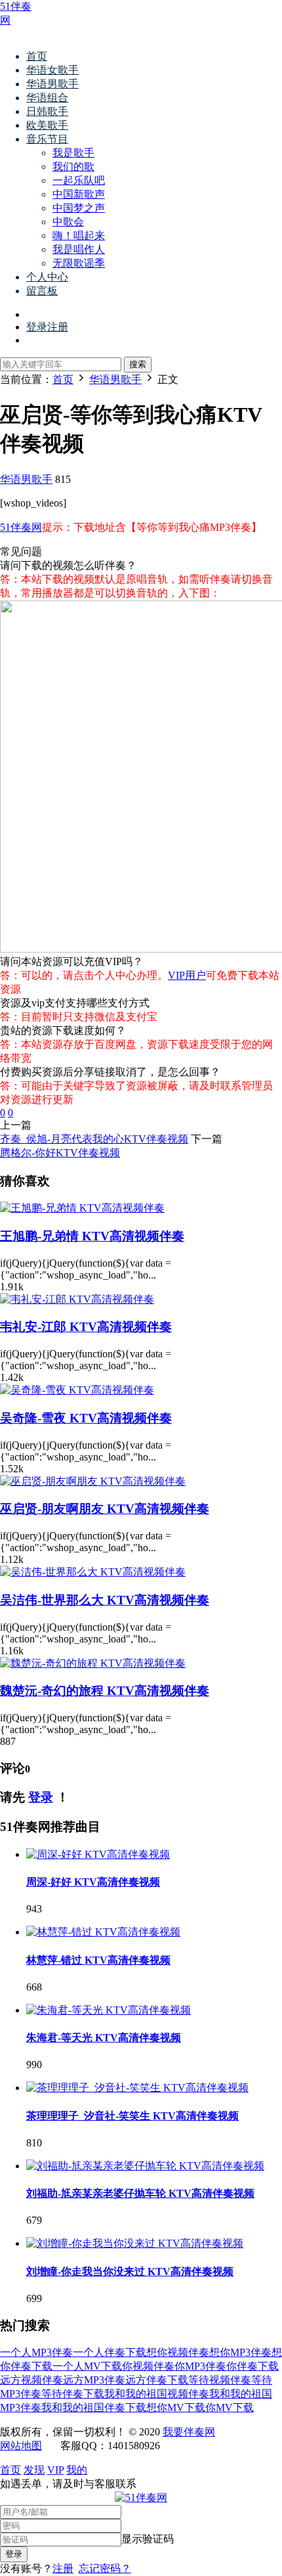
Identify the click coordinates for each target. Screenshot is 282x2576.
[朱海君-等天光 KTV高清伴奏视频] (109, 2010)
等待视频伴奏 (220, 2380)
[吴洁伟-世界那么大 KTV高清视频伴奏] (93, 1572)
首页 (37, 56)
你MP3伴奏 (200, 2366)
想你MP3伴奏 (240, 2352)
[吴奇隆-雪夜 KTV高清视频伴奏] (77, 1390)
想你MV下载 (176, 2407)
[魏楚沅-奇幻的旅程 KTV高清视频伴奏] (93, 1663)
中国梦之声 (79, 208)
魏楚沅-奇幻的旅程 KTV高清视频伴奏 (105, 1691)
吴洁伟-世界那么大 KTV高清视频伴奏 (105, 1600)
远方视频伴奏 (31, 2380)
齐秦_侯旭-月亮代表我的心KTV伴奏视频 (94, 1139)
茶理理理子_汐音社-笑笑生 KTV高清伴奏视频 (132, 2116)
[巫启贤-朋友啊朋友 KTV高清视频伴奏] (93, 1481)
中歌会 (68, 222)
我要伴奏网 (189, 2432)
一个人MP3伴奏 (36, 2352)
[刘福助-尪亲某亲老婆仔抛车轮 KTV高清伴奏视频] (145, 2166)
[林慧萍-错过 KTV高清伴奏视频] (103, 1932)
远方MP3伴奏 (94, 2380)
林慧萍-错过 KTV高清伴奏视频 (98, 1960)
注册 (63, 2568)
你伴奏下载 (252, 2366)
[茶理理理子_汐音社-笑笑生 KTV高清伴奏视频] (137, 2088)
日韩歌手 (47, 111)
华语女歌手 (52, 70)
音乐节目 (47, 139)
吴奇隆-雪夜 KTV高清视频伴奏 (86, 1418)
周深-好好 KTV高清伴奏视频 (93, 1882)
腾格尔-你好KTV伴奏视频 (60, 1153)
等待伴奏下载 (73, 2394)
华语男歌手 (52, 84)
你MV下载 (230, 2407)
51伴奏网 (21, 527)
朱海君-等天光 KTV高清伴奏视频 (104, 2038)
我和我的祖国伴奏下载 (94, 2407)
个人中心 (47, 277)
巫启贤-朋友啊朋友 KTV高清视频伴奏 (105, 1509)
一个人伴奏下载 (110, 2352)
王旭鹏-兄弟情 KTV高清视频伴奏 (92, 1236)
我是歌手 (73, 153)
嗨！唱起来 (79, 236)
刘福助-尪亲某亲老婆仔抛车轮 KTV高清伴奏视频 (140, 2193)
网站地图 (21, 2446)
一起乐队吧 (79, 180)
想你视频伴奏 (178, 2352)
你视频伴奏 (148, 2366)
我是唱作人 (79, 249)
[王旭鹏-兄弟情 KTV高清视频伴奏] (82, 1208)
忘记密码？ (105, 2568)
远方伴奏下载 (157, 2380)
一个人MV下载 (87, 2366)
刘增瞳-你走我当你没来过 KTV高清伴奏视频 (130, 2271)
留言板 (42, 291)
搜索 (138, 364)
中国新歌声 (79, 194)
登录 (41, 1797)
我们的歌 (73, 167)
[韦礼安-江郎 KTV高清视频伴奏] (77, 1299)
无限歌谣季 (79, 263)
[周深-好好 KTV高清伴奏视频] (98, 1854)
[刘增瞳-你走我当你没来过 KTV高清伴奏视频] (135, 2243)
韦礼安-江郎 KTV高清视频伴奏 (86, 1327)
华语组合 (47, 98)
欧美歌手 (47, 125)
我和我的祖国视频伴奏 (157, 2394)
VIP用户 (187, 975)
